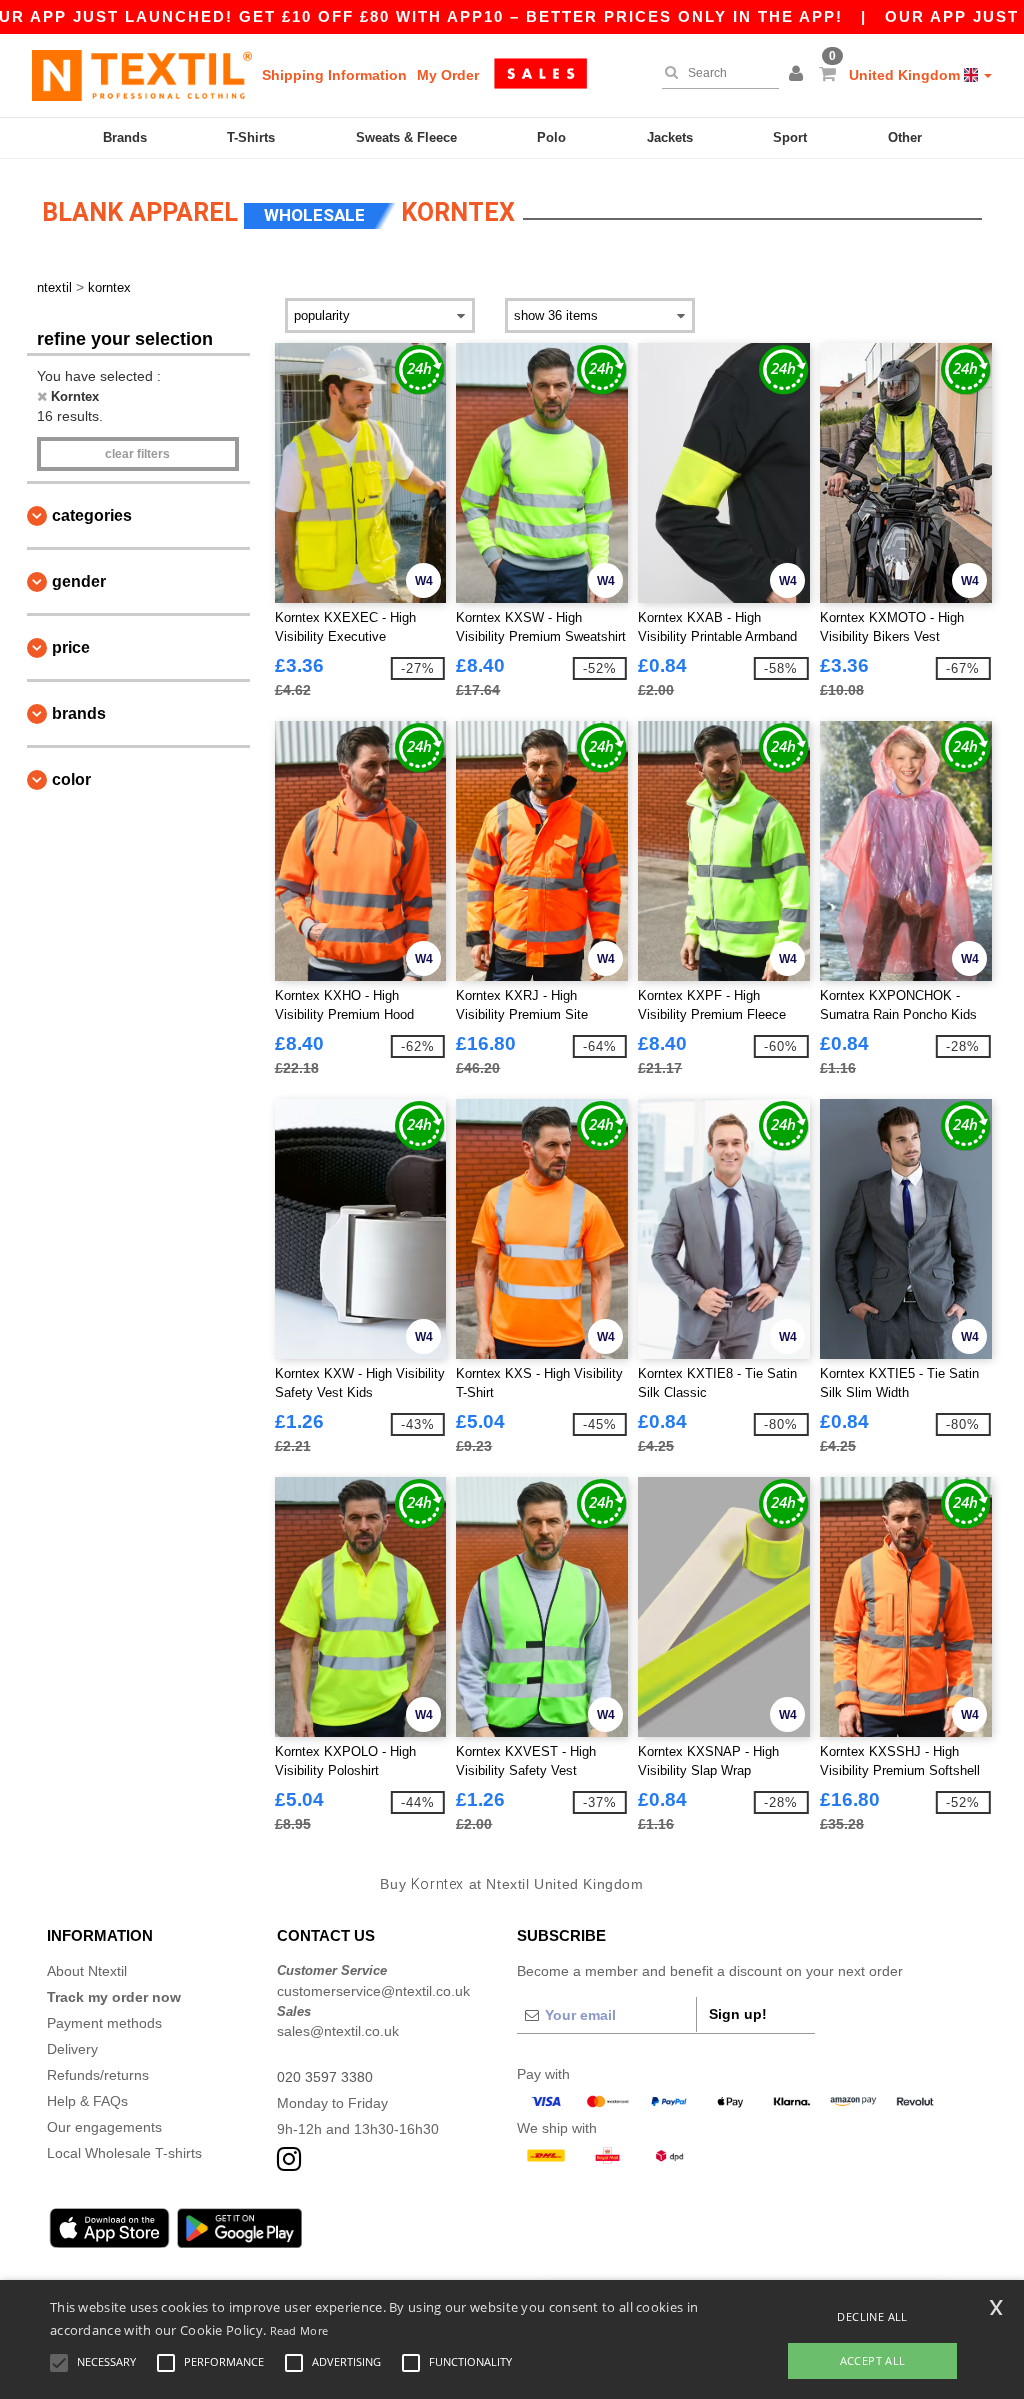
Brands (125, 137)
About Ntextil (87, 1971)
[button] (799, 75)
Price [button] (71, 647)
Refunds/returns (98, 2075)
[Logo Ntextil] (142, 75)
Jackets (670, 137)
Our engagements (104, 2127)
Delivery (72, 2049)
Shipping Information (334, 75)
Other (905, 137)
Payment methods (104, 2023)
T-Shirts (251, 137)
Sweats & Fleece (406, 137)
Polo (551, 137)
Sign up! (738, 2014)
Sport (790, 137)
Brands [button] (79, 713)
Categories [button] (92, 515)
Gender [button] (79, 581)
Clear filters (137, 454)
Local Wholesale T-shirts (124, 2153)
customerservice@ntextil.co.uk (373, 1991)
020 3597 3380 (325, 2077)
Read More (299, 2330)
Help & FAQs (87, 2101)
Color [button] (71, 779)
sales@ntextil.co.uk (338, 2031)
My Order (448, 75)
